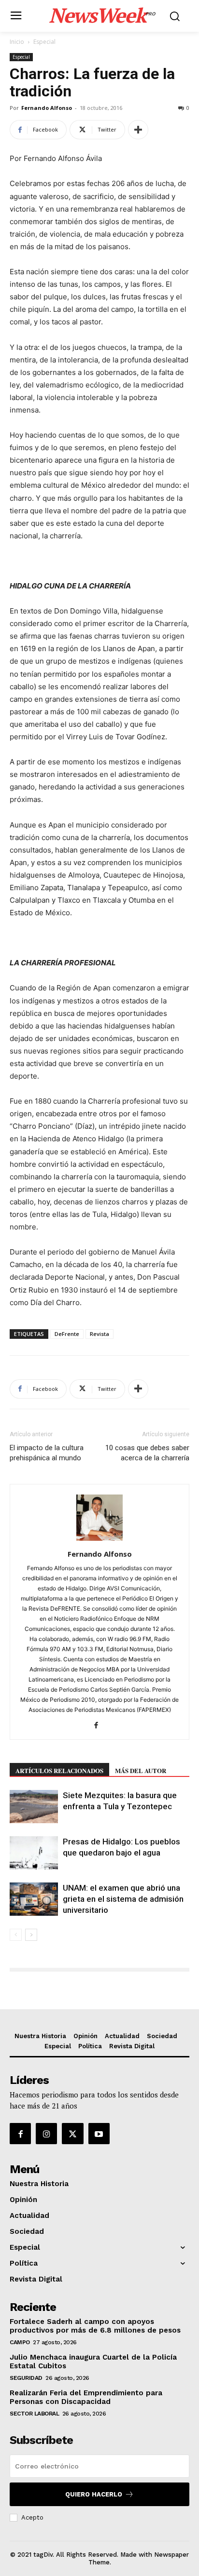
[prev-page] (16, 1935)
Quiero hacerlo (94, 2494)
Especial (44, 42)
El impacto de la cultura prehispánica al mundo (47, 1453)
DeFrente (67, 1334)
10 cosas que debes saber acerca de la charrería (147, 1453)
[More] (138, 130)
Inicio (17, 42)
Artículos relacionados (59, 1770)
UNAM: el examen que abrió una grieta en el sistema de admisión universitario (123, 1899)
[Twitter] (72, 2134)
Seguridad (26, 2378)
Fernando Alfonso (47, 108)
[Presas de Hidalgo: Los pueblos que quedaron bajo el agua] (34, 1853)
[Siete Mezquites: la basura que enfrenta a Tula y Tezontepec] (34, 1807)
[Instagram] (46, 2134)
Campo (20, 2342)
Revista (99, 1334)
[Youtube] (99, 2134)
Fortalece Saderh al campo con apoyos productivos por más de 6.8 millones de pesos (95, 2326)
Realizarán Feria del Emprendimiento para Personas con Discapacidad (86, 2397)
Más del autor (141, 1770)
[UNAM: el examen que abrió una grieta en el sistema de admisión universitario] (34, 1899)
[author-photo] (99, 1541)
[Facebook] (100, 1726)
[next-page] (31, 1935)
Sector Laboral (34, 2414)
